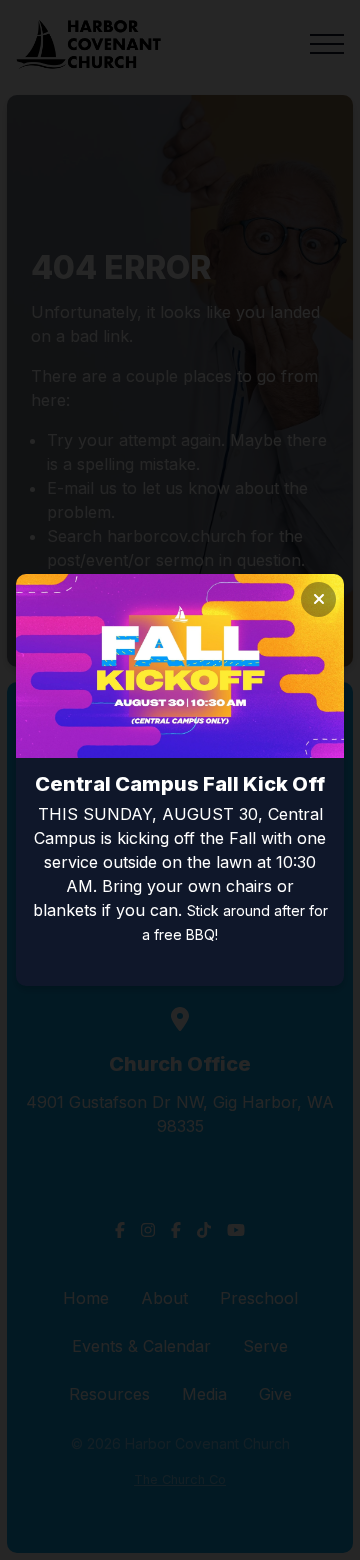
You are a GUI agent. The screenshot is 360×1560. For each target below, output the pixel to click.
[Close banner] (318, 599)
